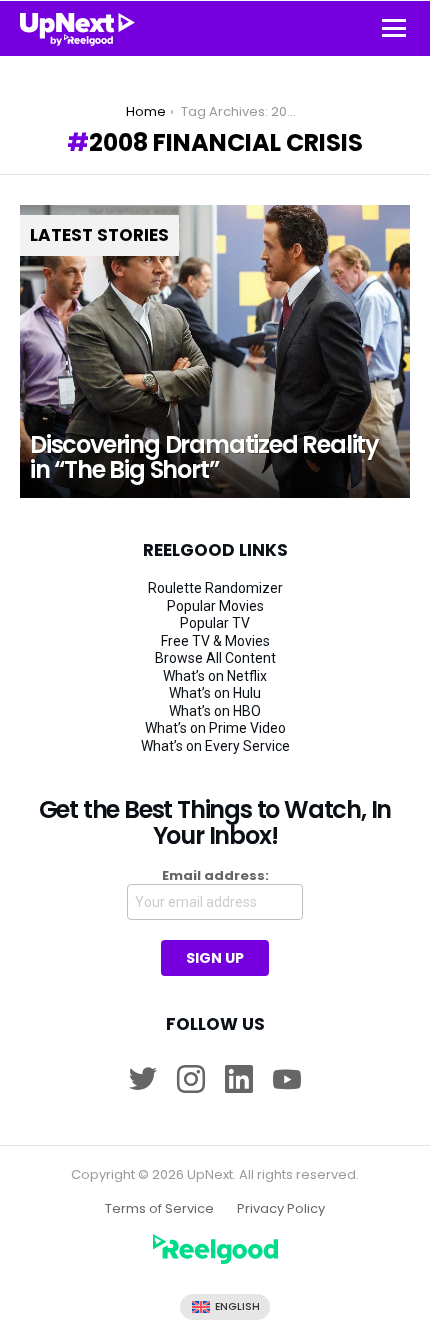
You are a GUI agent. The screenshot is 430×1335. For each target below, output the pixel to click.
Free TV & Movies (215, 641)
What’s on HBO (215, 711)
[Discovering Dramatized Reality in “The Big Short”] (215, 351)
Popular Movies (215, 606)
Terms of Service (159, 1209)
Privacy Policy (281, 1209)
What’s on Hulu (215, 693)
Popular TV (215, 623)
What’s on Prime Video (215, 728)
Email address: (215, 876)
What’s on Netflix (215, 676)
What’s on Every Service (215, 746)
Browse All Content (215, 658)
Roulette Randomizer (215, 588)
